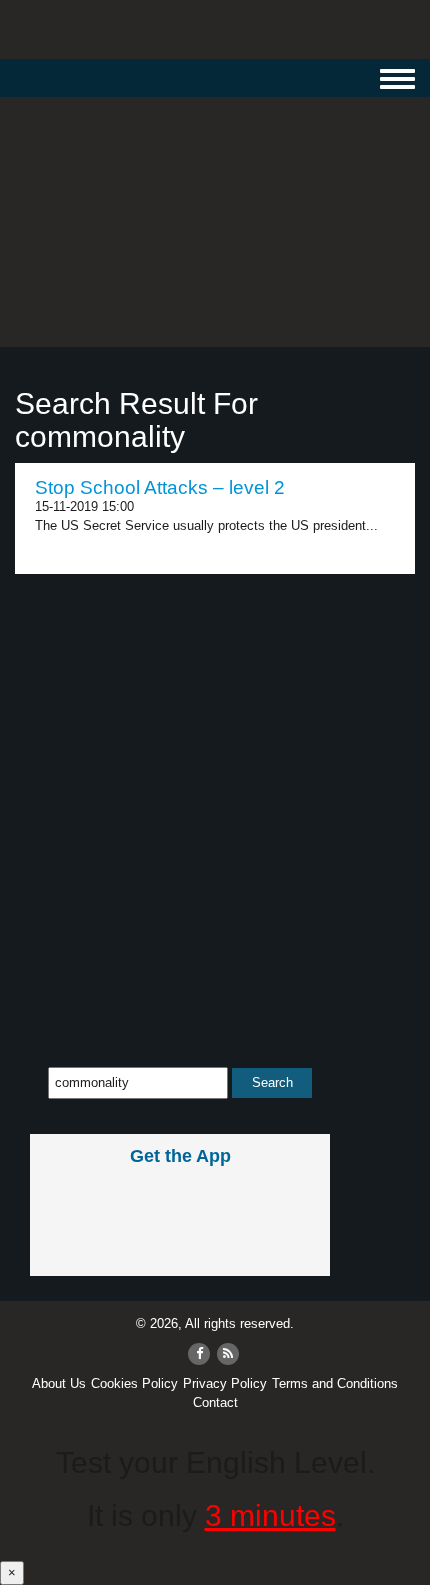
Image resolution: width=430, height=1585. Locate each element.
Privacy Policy (225, 1383)
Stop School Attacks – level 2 (160, 487)
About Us (59, 1383)
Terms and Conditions (335, 1383)
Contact (215, 1402)
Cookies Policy (134, 1383)
